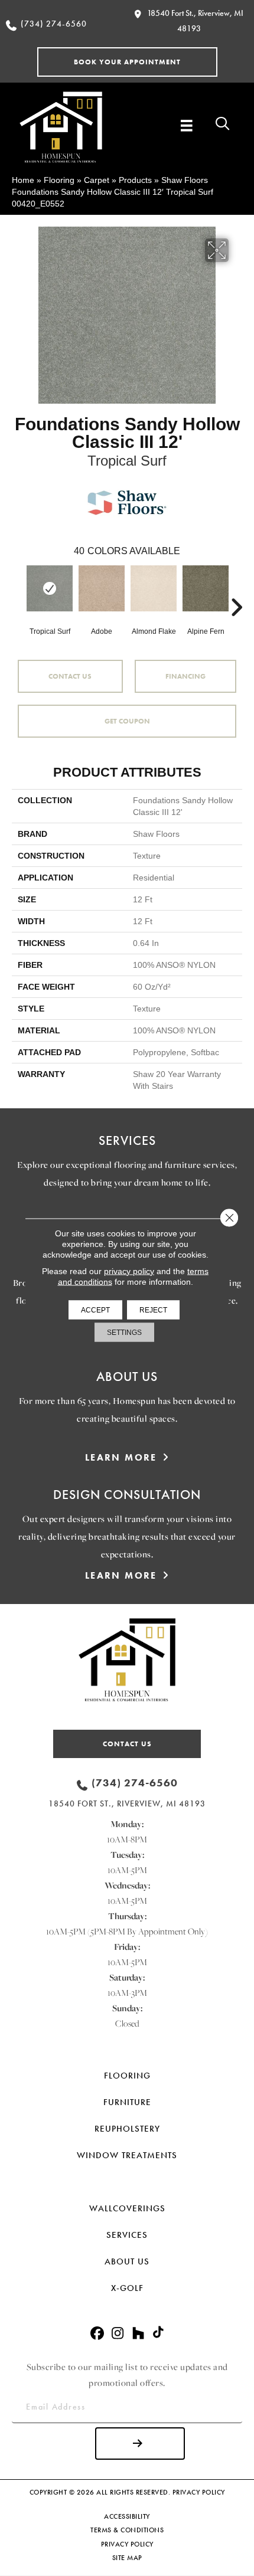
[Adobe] (102, 588)
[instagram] (118, 2334)
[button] (127, 62)
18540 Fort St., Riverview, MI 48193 (127, 1803)
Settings (124, 1332)
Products (135, 180)
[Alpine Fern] (206, 588)
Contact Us (70, 676)
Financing (185, 676)
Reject (153, 1310)
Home (23, 180)
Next (236, 590)
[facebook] (97, 2334)
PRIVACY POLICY (199, 2492)
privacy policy (129, 1271)
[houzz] (139, 2334)
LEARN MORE (121, 1457)
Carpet (97, 180)
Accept (95, 1310)
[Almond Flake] (154, 588)
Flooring (59, 180)
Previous (18, 590)
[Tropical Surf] (50, 588)
